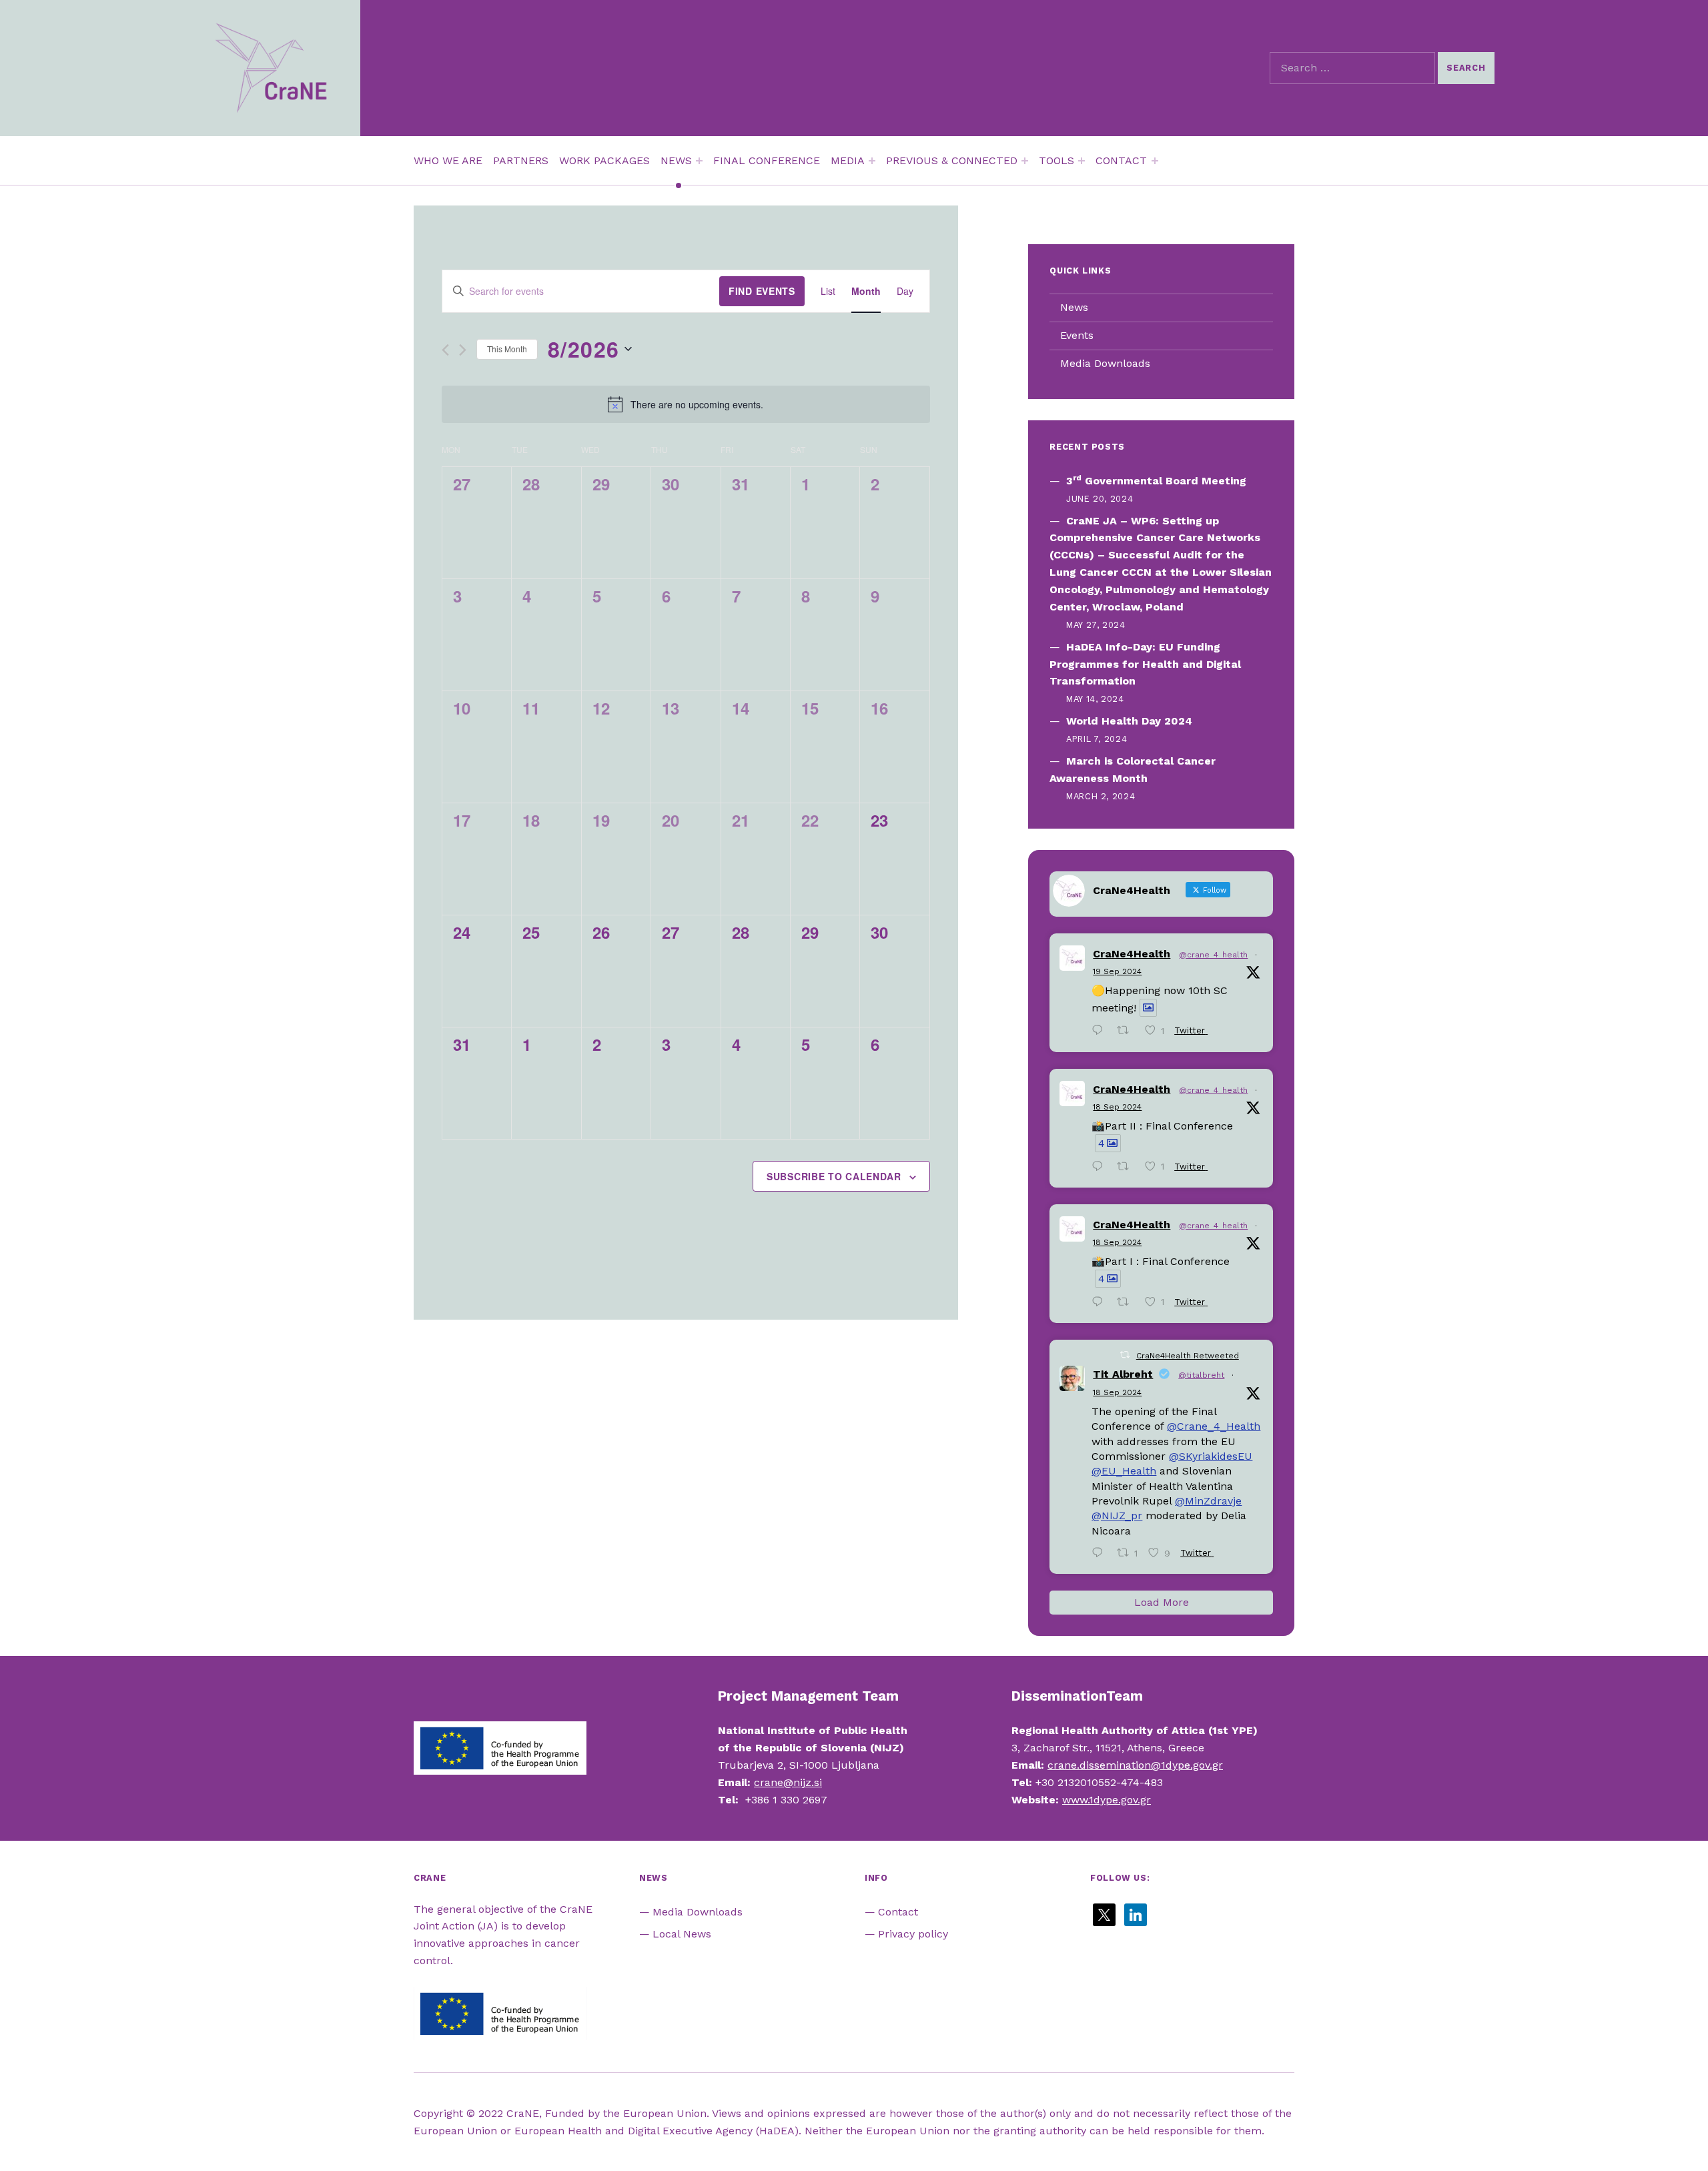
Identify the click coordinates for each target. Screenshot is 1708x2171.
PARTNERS (521, 160)
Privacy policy (913, 1934)
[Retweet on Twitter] (1125, 1355)
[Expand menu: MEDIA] (872, 161)
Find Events (762, 291)
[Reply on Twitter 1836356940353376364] (1101, 1168)
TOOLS (1056, 160)
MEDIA (848, 160)
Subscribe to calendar (834, 1176)
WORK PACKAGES (604, 160)
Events (1077, 335)
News (1074, 307)
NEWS (676, 160)
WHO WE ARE (448, 160)
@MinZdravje (1208, 1501)
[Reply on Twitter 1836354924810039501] (1101, 1303)
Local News (682, 1934)
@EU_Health (1124, 1471)
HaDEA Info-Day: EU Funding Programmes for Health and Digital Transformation (1145, 664)
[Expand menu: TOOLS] (1082, 161)
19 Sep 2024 (1117, 971)
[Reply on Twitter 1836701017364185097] (1101, 1032)
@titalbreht (1201, 1375)
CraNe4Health (1132, 954)
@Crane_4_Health (1214, 1426)
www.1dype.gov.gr (1107, 1800)
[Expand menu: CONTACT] (1155, 161)
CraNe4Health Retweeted (1188, 1356)
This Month (507, 349)
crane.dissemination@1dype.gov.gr (1135, 1765)
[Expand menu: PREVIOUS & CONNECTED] (1025, 161)
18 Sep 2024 (1117, 1107)
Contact (898, 1912)
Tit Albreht (1123, 1374)
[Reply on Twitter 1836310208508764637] (1101, 1554)
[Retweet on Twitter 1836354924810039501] (1127, 1303)
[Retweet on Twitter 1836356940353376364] (1127, 1168)
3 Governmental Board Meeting (1156, 481)
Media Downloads (1105, 363)
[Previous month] (445, 350)
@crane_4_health (1213, 955)
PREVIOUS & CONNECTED (952, 160)
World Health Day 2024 (1129, 721)
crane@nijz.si (788, 1782)
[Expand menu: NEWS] (699, 161)
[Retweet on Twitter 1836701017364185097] (1127, 1032)
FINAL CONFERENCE (767, 160)
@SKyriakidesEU (1211, 1456)
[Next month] (463, 350)
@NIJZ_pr (1117, 1515)
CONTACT (1121, 160)
